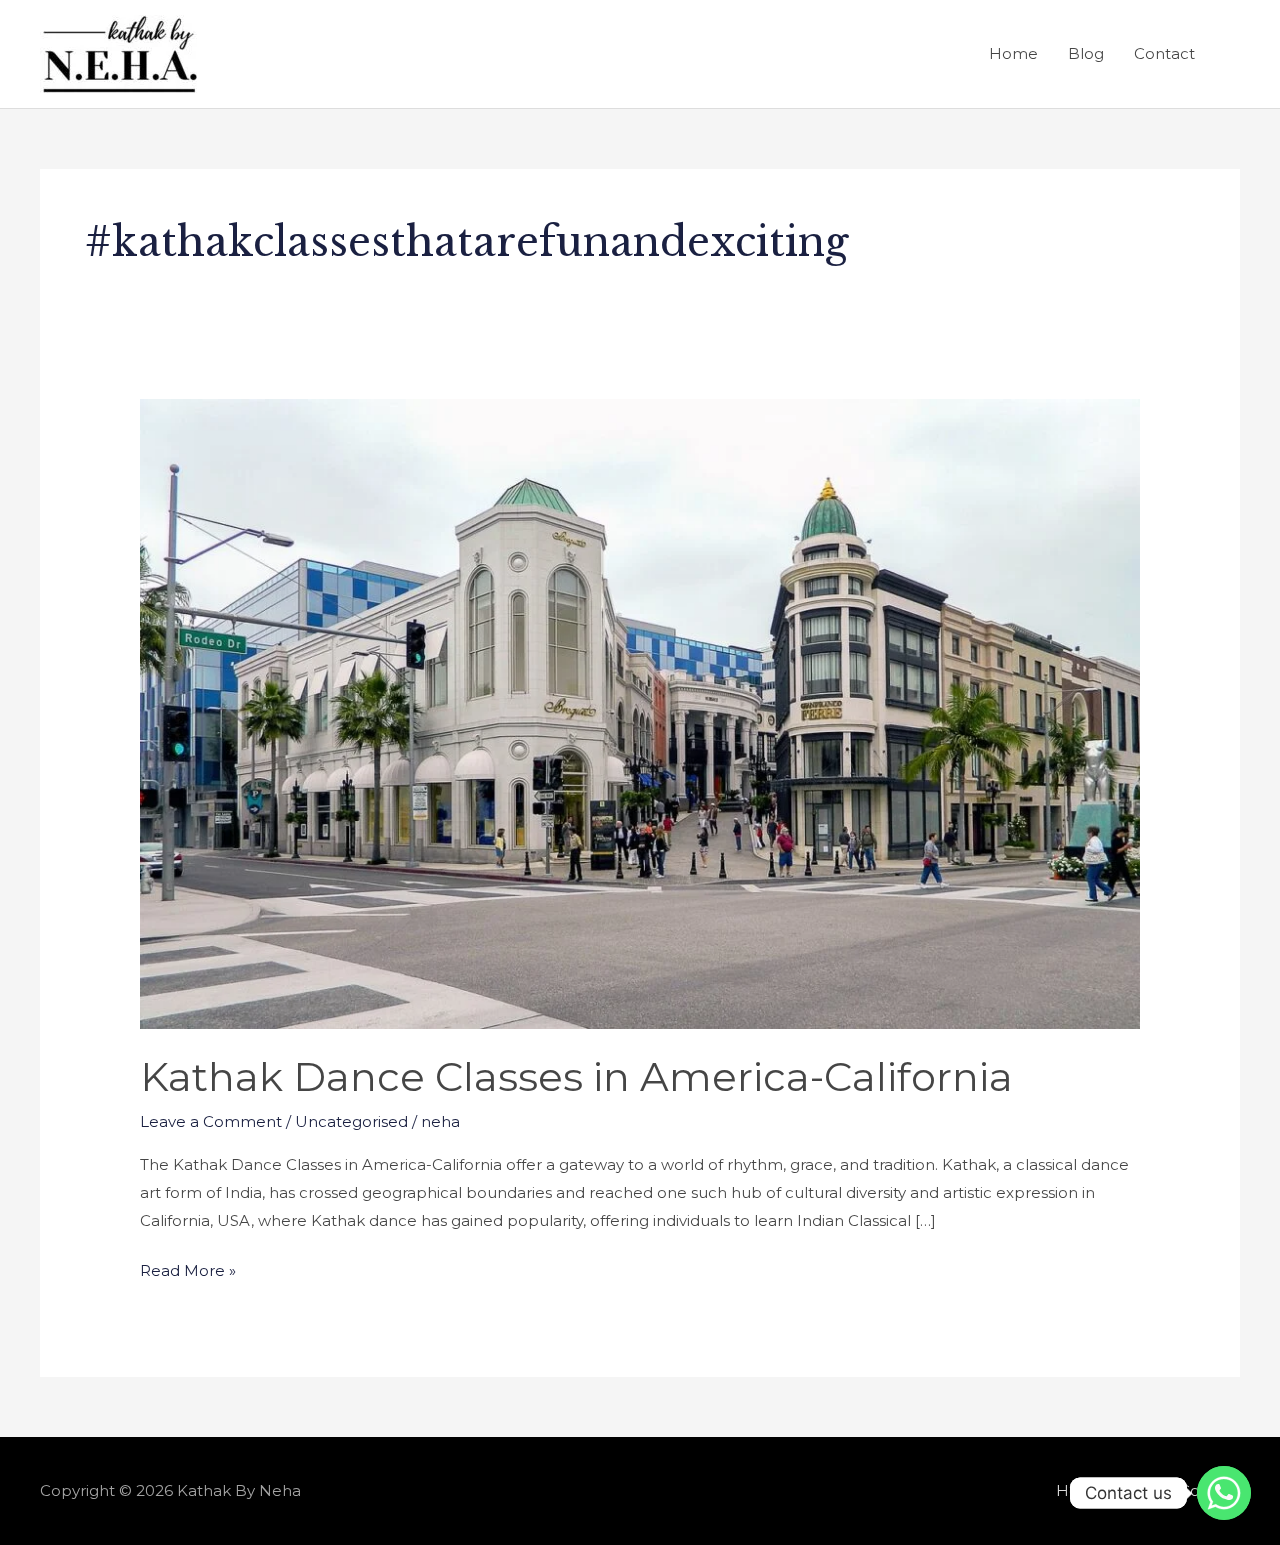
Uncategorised (351, 1121)
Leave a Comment (211, 1121)
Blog (1086, 53)
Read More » (188, 1268)
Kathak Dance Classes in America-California (576, 1076)
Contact (1164, 53)
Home (1013, 53)
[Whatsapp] (1224, 1493)
